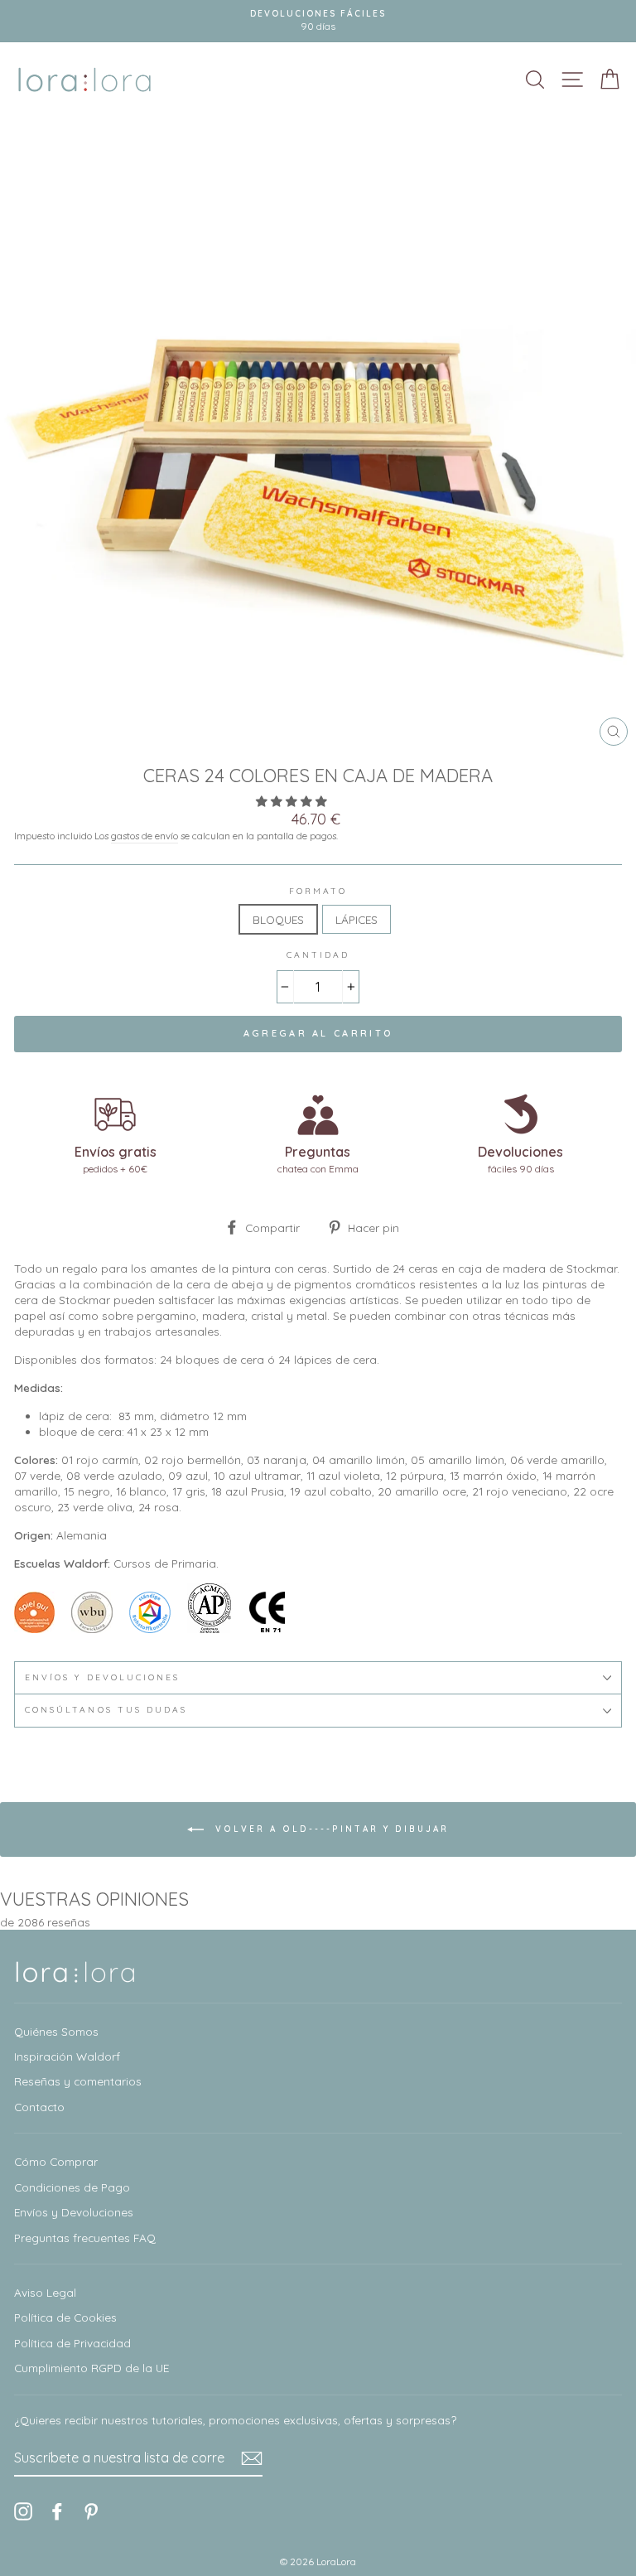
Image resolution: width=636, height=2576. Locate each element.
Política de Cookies (65, 2317)
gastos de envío (145, 836)
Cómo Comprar (56, 2161)
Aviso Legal (45, 2292)
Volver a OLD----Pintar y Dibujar (330, 1828)
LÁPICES (357, 919)
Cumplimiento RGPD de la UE (92, 2368)
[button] (293, 801)
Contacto (39, 2107)
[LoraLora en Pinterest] (91, 2511)
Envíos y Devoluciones (74, 2212)
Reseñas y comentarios (78, 2081)
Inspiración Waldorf (67, 2056)
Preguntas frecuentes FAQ (85, 2238)
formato (318, 891)
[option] (318, 21)
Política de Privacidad (72, 2343)
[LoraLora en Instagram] (23, 2511)
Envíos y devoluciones (102, 1677)
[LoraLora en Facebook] (57, 2511)
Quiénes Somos (56, 2031)
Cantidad (318, 955)
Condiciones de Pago (72, 2187)
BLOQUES (278, 919)
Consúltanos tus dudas (106, 1710)
